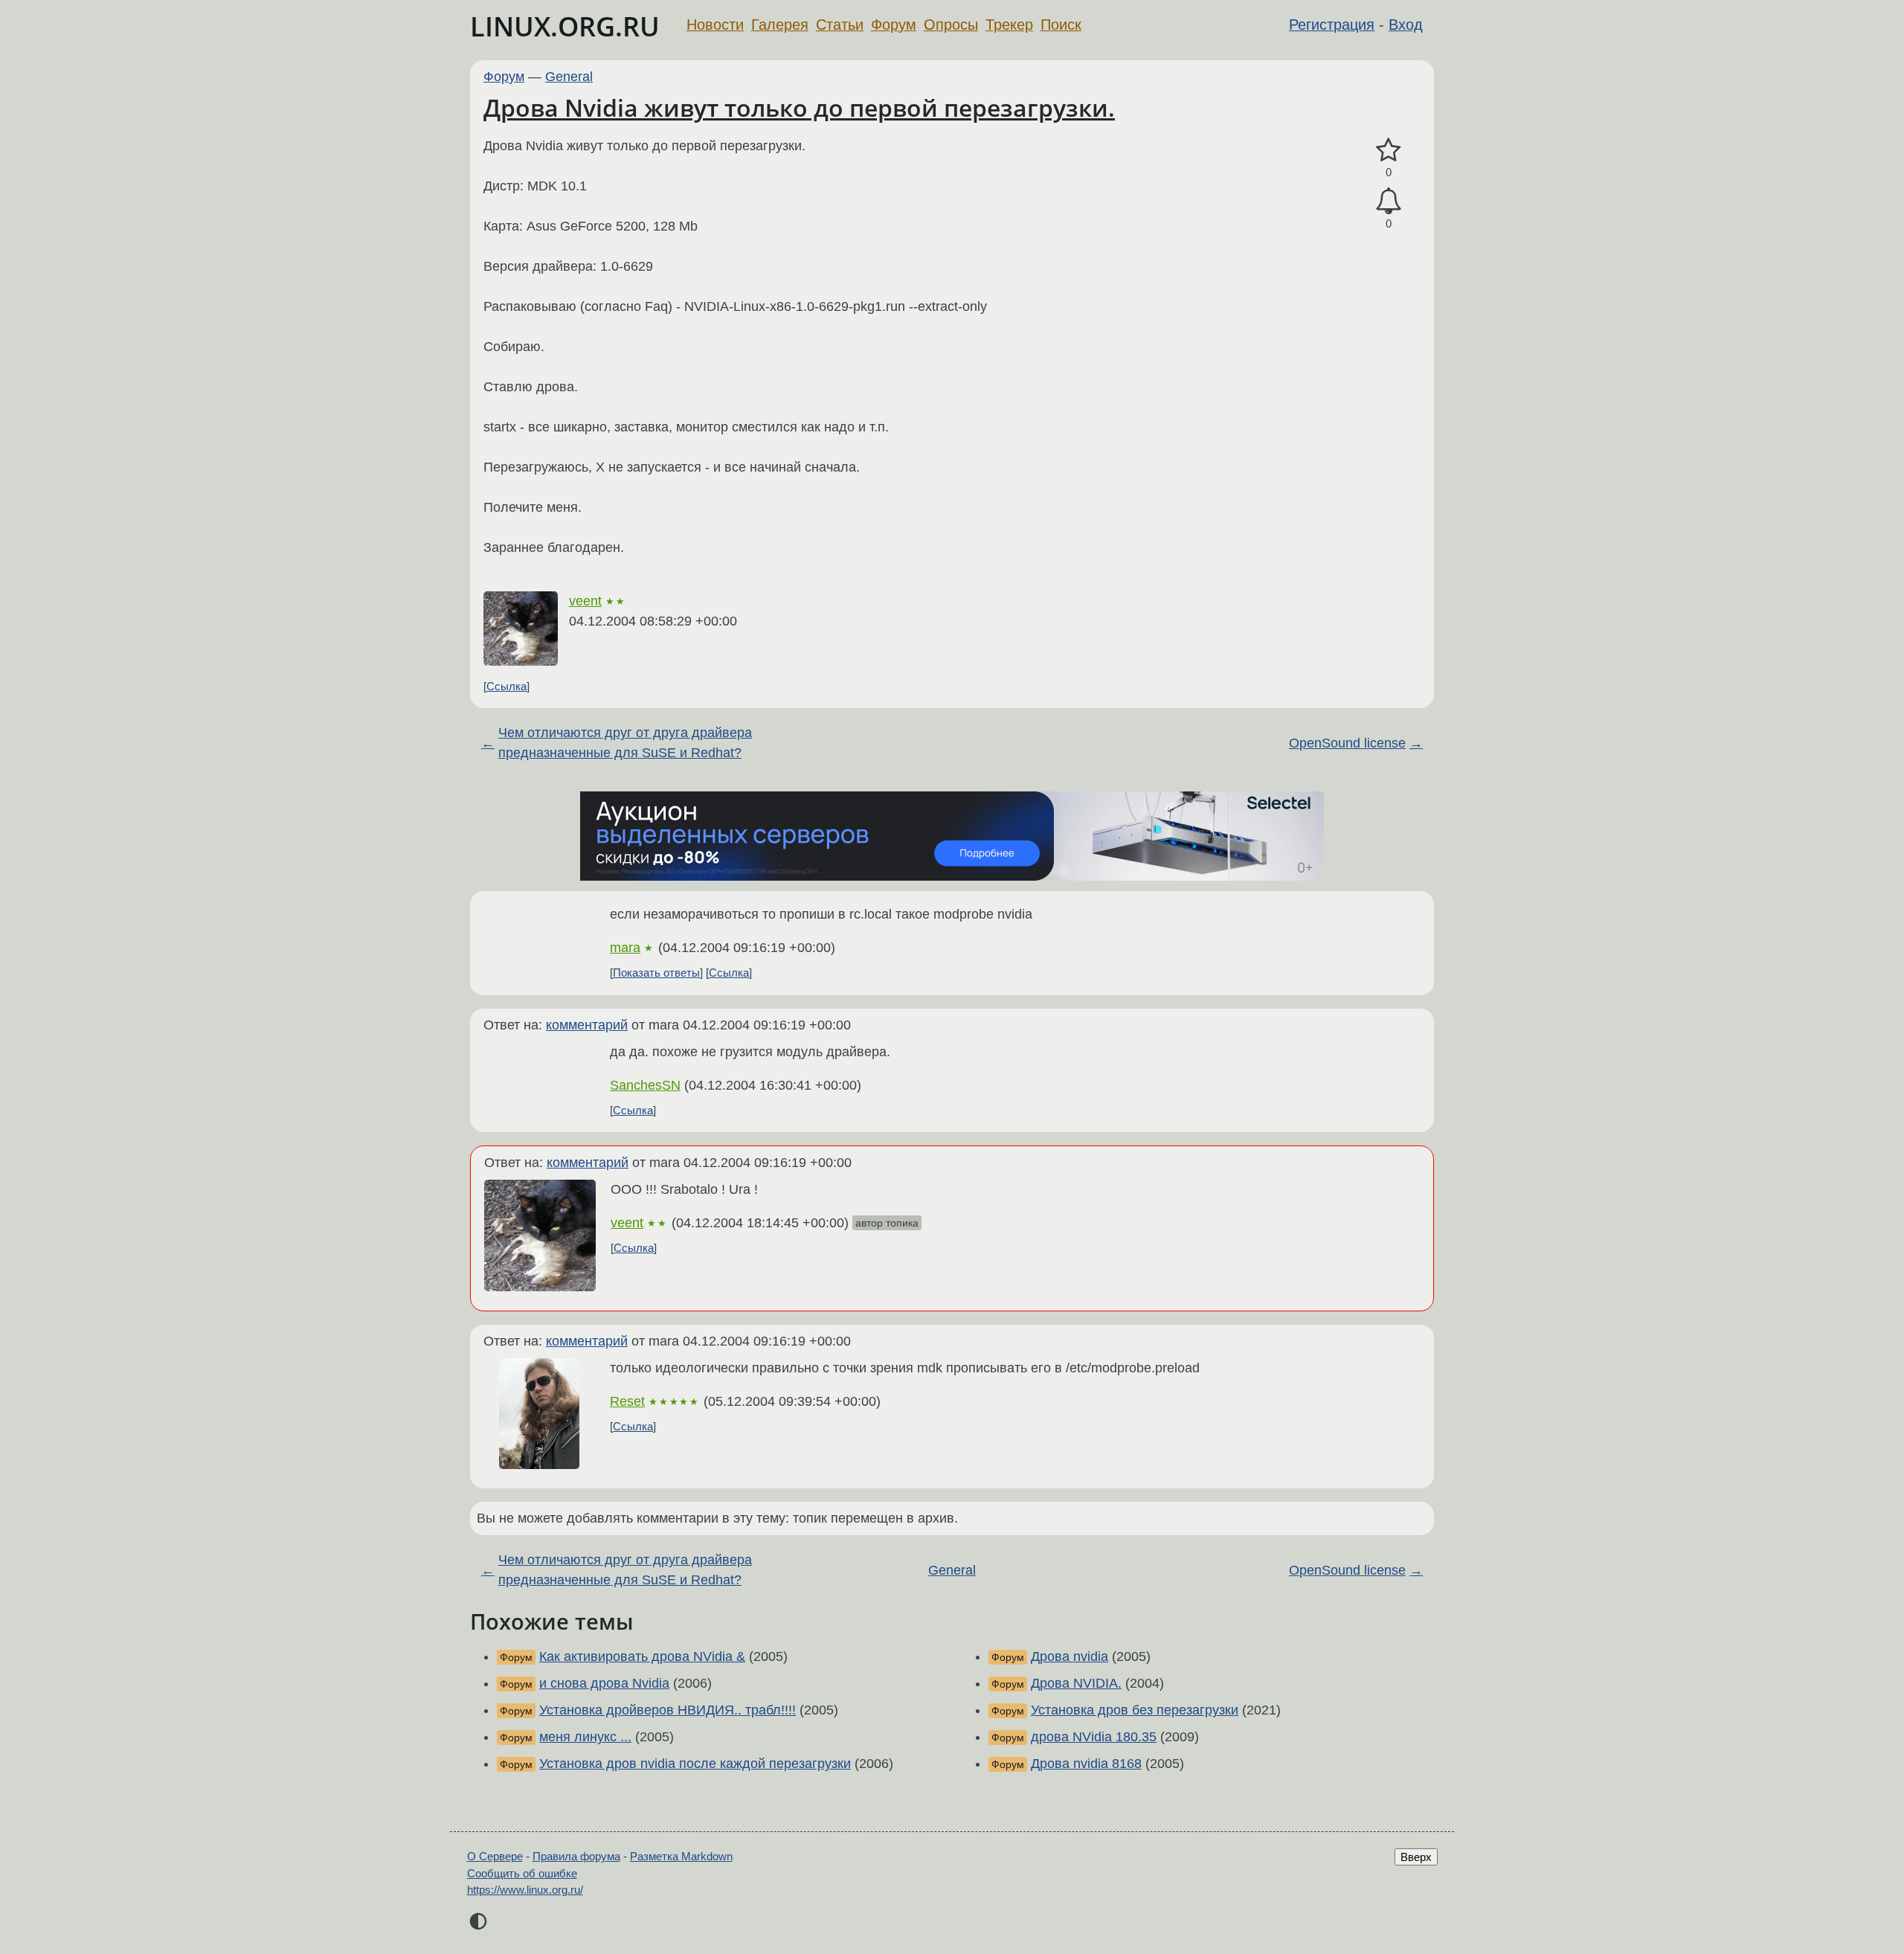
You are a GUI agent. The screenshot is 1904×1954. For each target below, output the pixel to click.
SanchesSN (645, 1085)
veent (585, 601)
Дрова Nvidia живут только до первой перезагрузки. (799, 107)
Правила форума (576, 1856)
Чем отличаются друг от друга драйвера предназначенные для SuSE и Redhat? (625, 743)
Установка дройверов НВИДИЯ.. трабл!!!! (668, 1710)
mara (625, 948)
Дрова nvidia (1070, 1656)
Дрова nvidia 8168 (1086, 1764)
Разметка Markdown (681, 1856)
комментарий (587, 1025)
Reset (627, 1401)
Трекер (1009, 25)
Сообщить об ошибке (522, 1873)
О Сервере (495, 1856)
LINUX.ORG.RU (565, 26)
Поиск (1061, 25)
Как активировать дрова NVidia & (642, 1656)
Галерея (780, 25)
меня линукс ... (585, 1737)
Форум (894, 25)
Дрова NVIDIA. (1076, 1683)
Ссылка (506, 686)
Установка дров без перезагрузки (1135, 1710)
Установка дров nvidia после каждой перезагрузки (695, 1764)
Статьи (840, 25)
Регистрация (1332, 25)
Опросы (951, 25)
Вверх (1416, 1857)
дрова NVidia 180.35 (1094, 1737)
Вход (1406, 25)
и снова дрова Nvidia (604, 1683)
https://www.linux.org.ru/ (525, 1890)
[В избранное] (1389, 151)
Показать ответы (656, 973)
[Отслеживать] (1389, 201)
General (569, 77)
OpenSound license (1347, 743)
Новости (715, 25)
